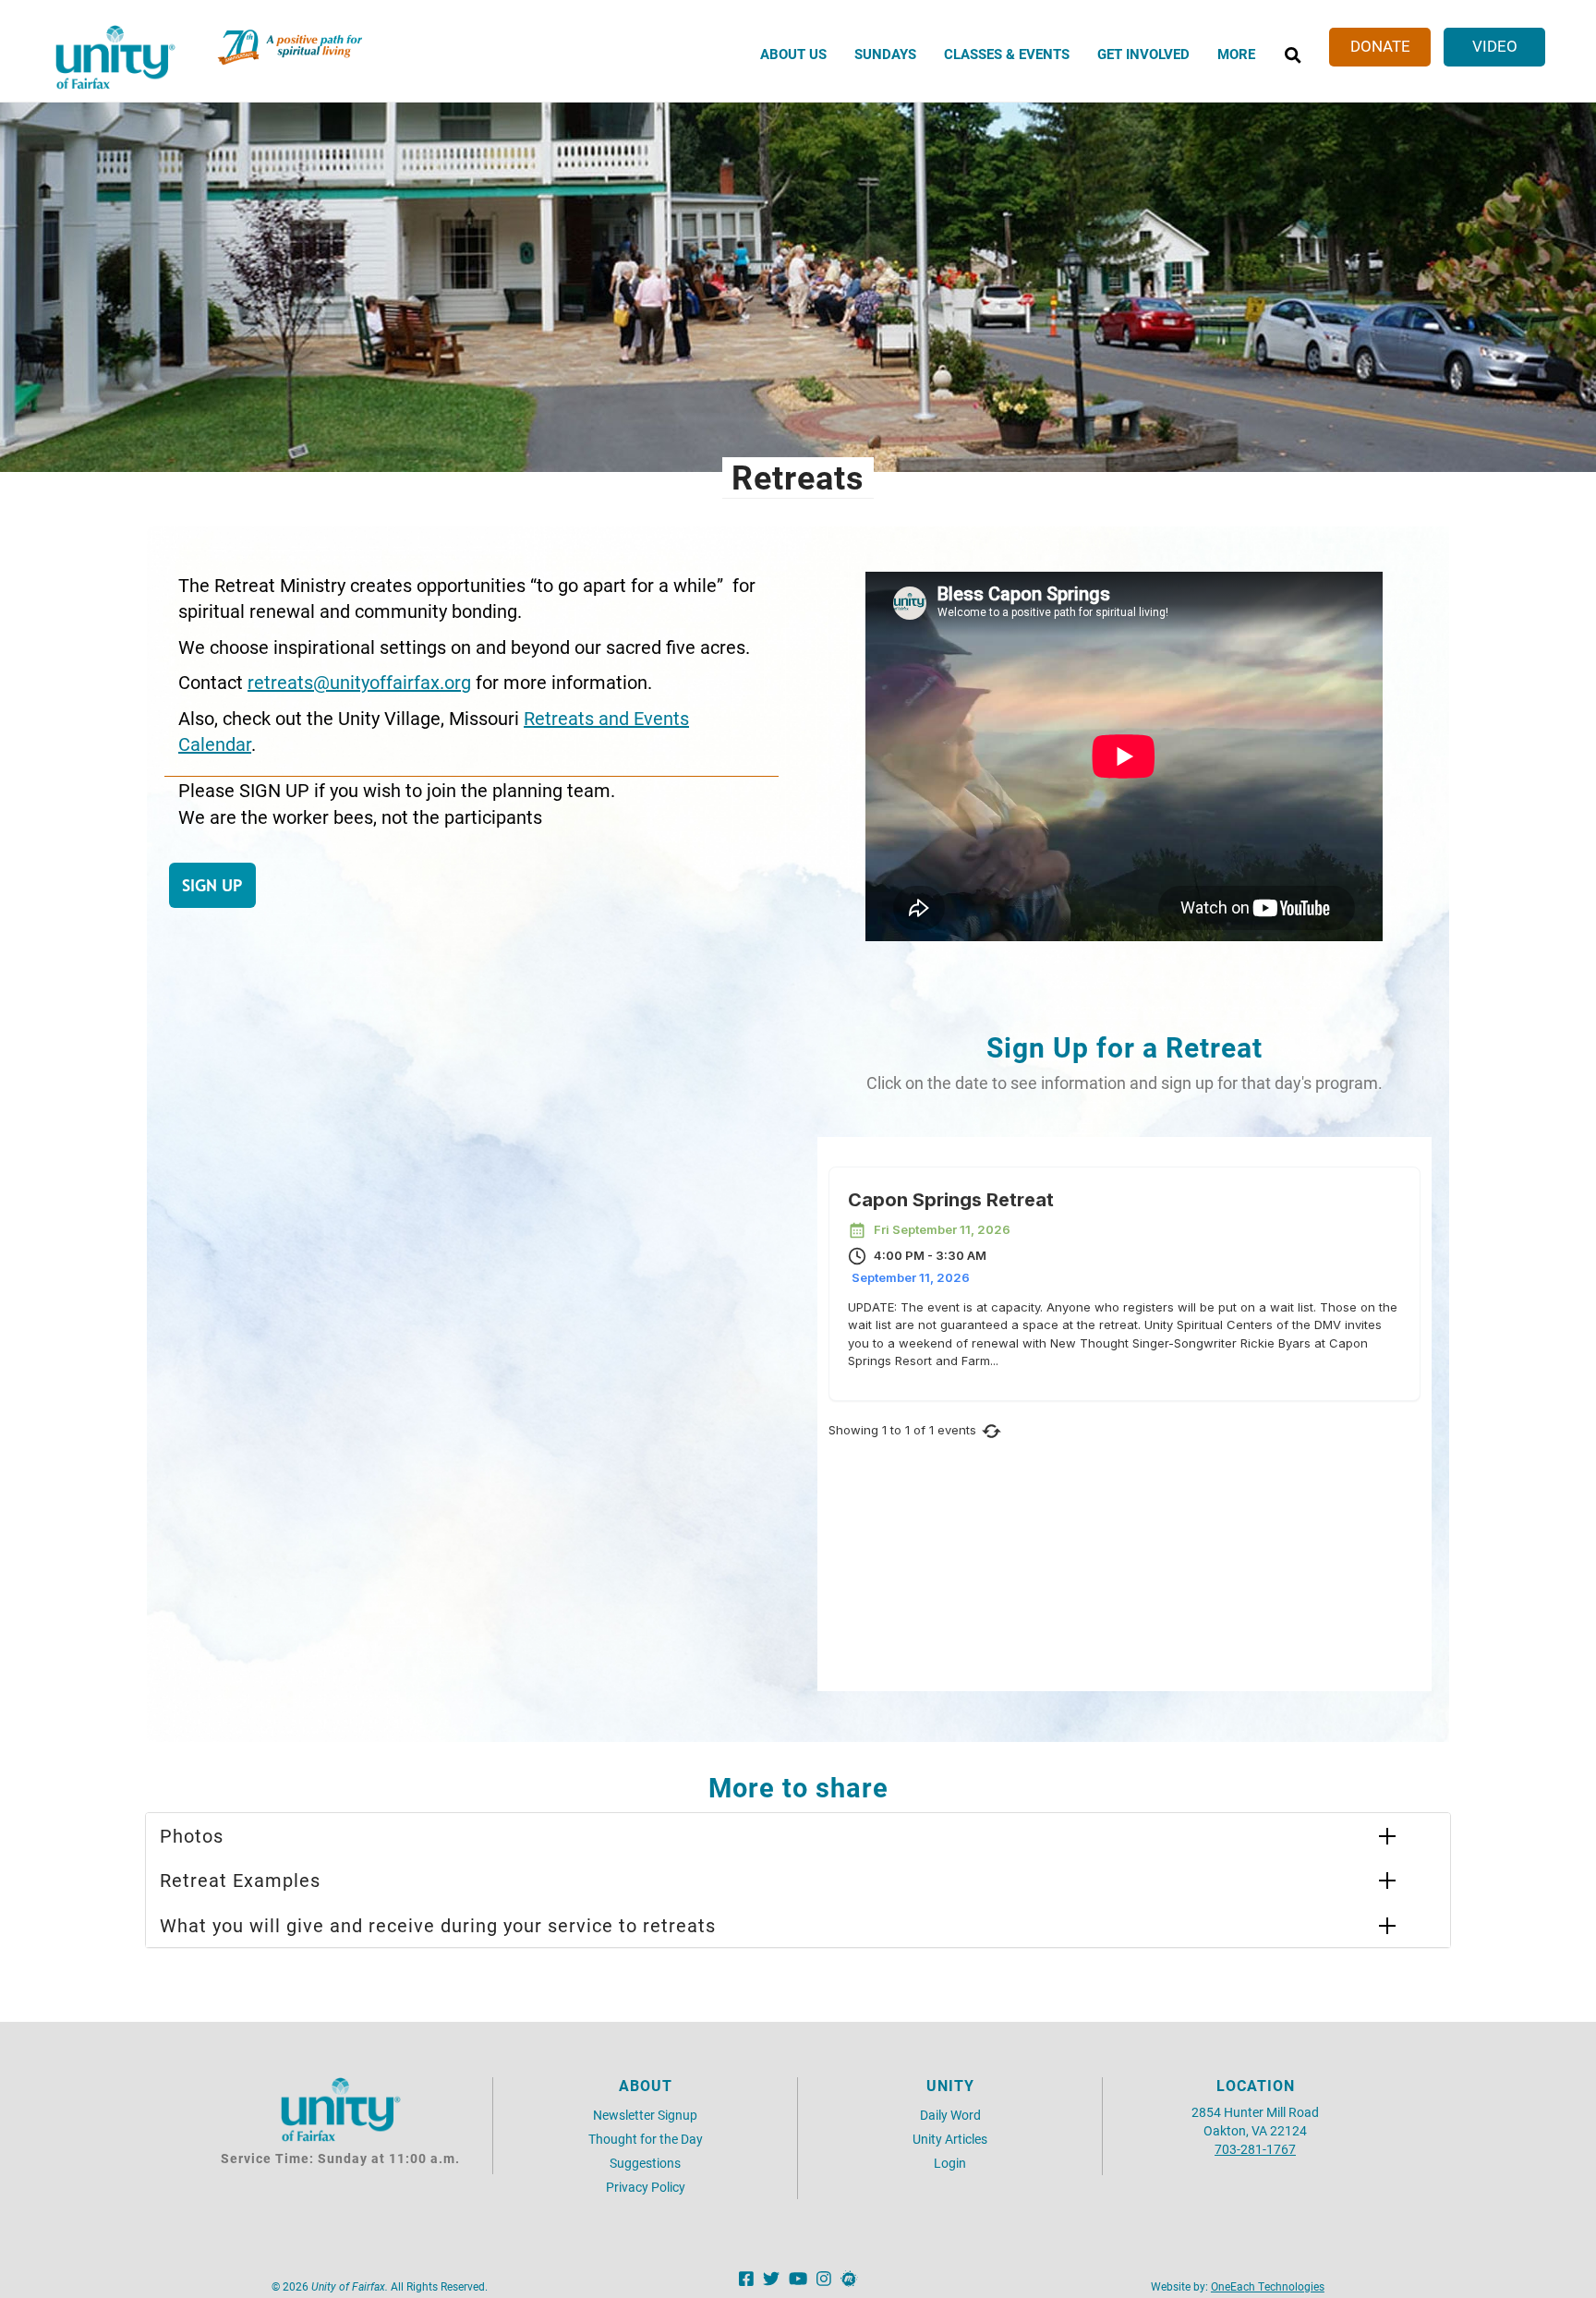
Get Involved (1143, 54)
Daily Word (950, 2115)
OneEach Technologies (1268, 2286)
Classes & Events (1007, 54)
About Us (793, 54)
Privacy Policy (646, 2187)
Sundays (885, 54)
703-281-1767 (1255, 2149)
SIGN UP (212, 885)
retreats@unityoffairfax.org (359, 682)
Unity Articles (950, 2139)
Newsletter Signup (645, 2115)
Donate (1380, 46)
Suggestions (645, 2163)
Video (1495, 46)
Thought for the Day (646, 2139)
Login (950, 2163)
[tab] (798, 1836)
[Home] (115, 57)
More (1236, 54)
